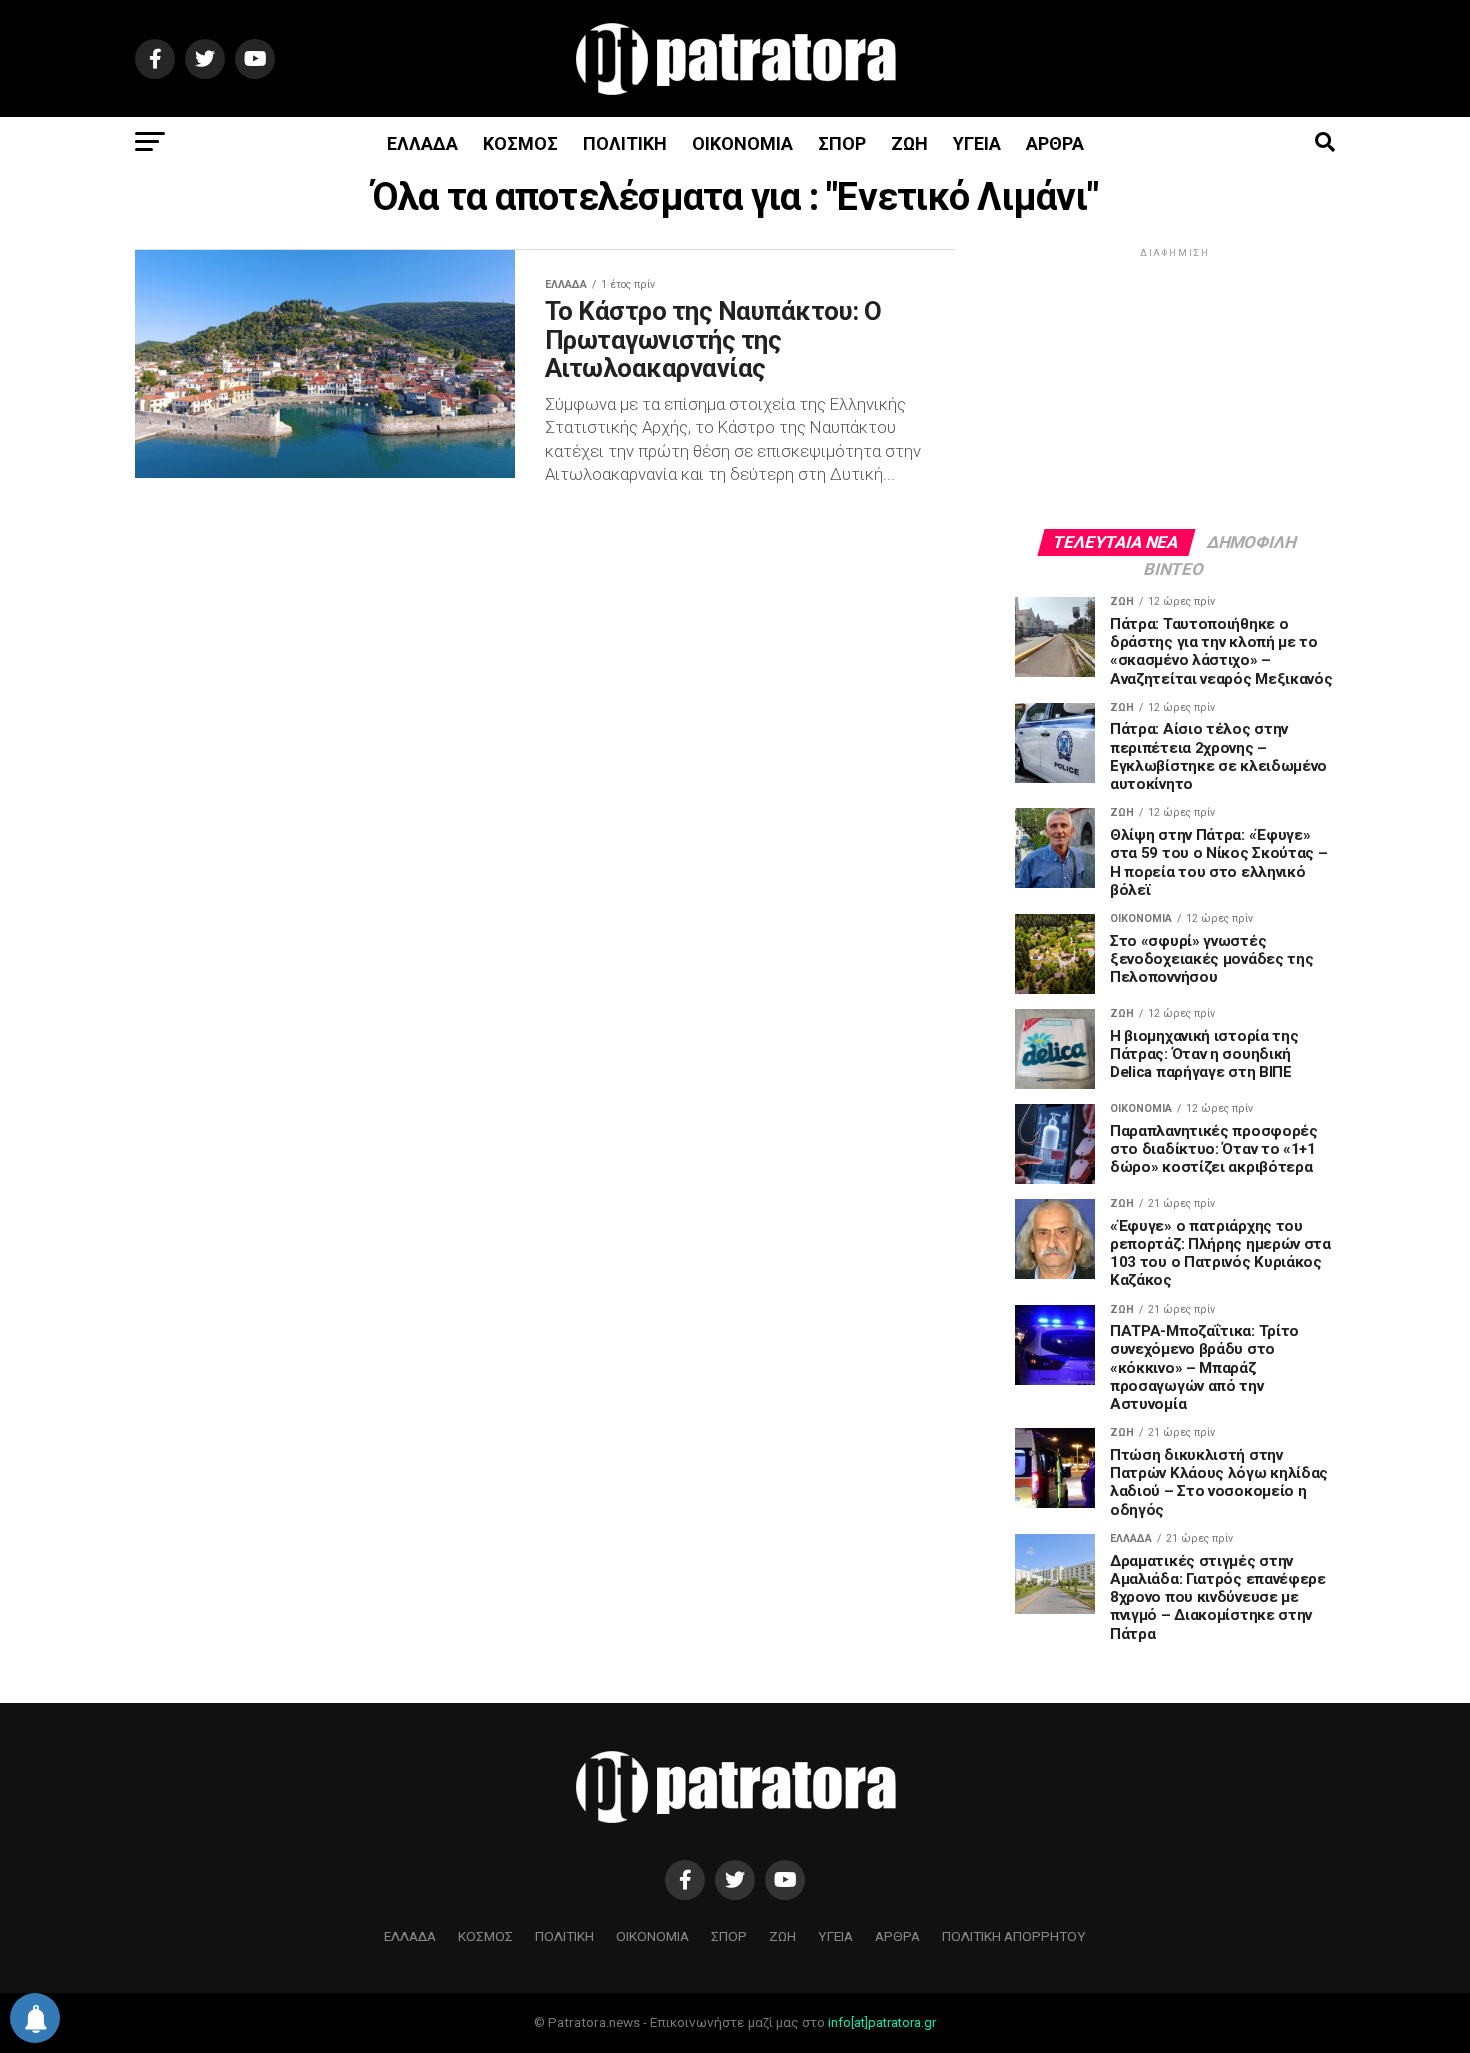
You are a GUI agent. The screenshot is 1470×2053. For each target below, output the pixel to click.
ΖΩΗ (909, 143)
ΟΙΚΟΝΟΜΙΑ (742, 143)
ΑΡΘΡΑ (1055, 143)
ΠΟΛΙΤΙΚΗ (625, 143)
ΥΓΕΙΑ (977, 143)
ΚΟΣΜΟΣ (520, 143)
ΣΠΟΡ (842, 143)
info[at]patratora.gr (882, 2022)
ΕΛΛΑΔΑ (422, 143)
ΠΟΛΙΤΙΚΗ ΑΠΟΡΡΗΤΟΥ (1014, 1936)
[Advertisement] (1175, 387)
